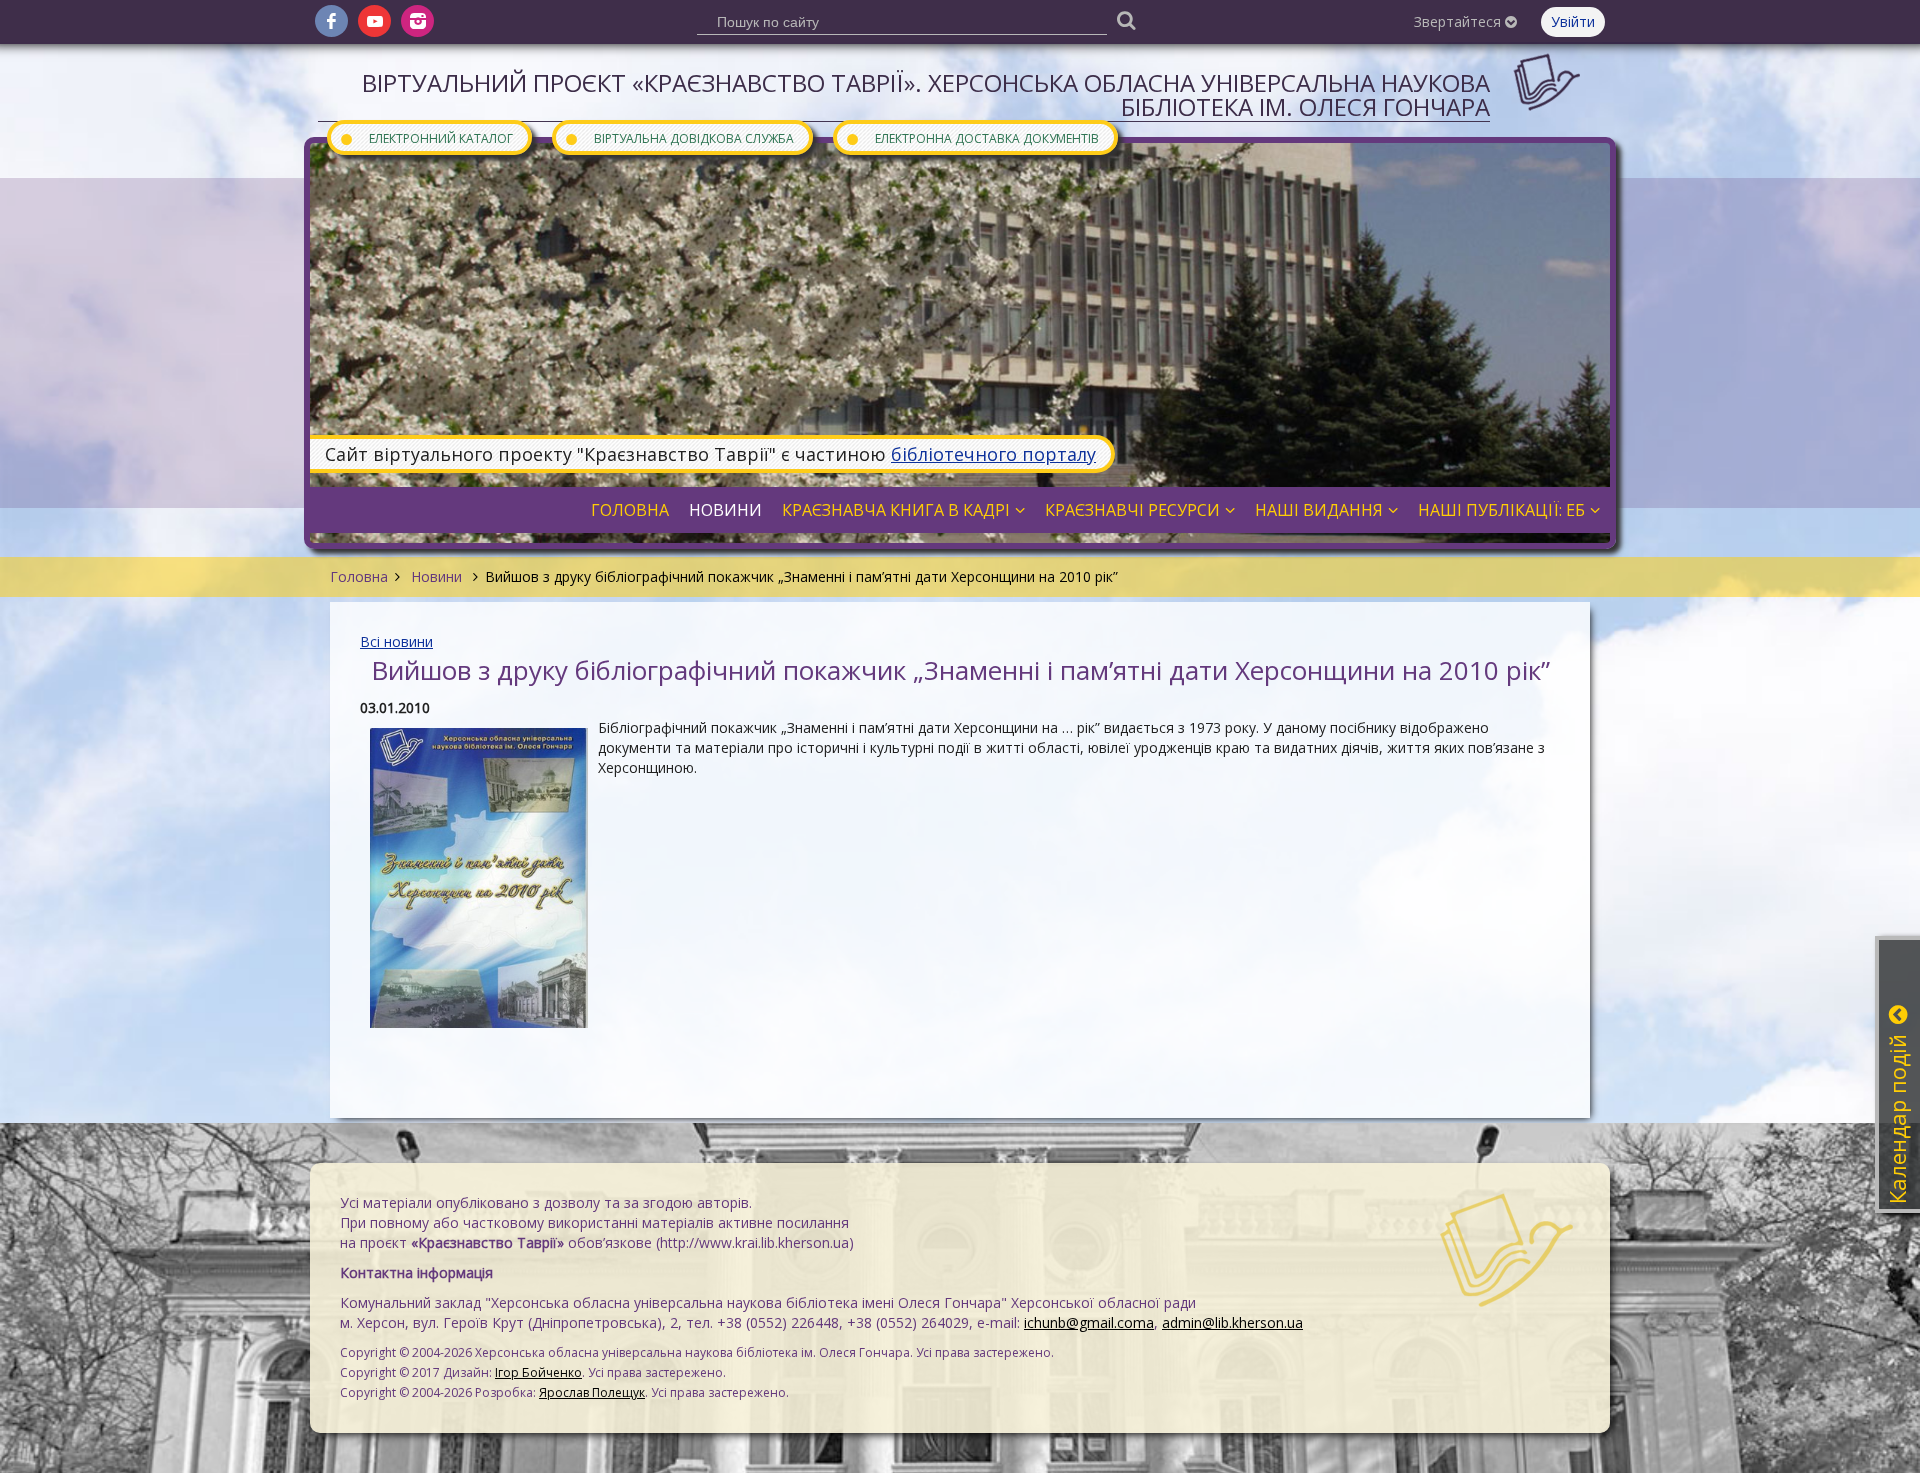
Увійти (1573, 21)
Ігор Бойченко (538, 1372)
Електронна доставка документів (972, 137)
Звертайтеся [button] (1459, 21)
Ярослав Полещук (592, 1392)
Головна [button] (630, 510)
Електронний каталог (426, 137)
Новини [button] (725, 510)
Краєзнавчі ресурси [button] (1132, 510)
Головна (359, 576)
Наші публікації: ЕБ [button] (1501, 510)
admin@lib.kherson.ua (1232, 1322)
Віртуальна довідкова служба (679, 137)
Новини (436, 576)
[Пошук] (1126, 19)
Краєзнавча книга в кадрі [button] (896, 510)
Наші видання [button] (1319, 510)
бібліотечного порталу (993, 454)
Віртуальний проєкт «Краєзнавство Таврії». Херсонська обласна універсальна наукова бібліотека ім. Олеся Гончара (926, 94)
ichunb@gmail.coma (1089, 1322)
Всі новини (396, 641)
